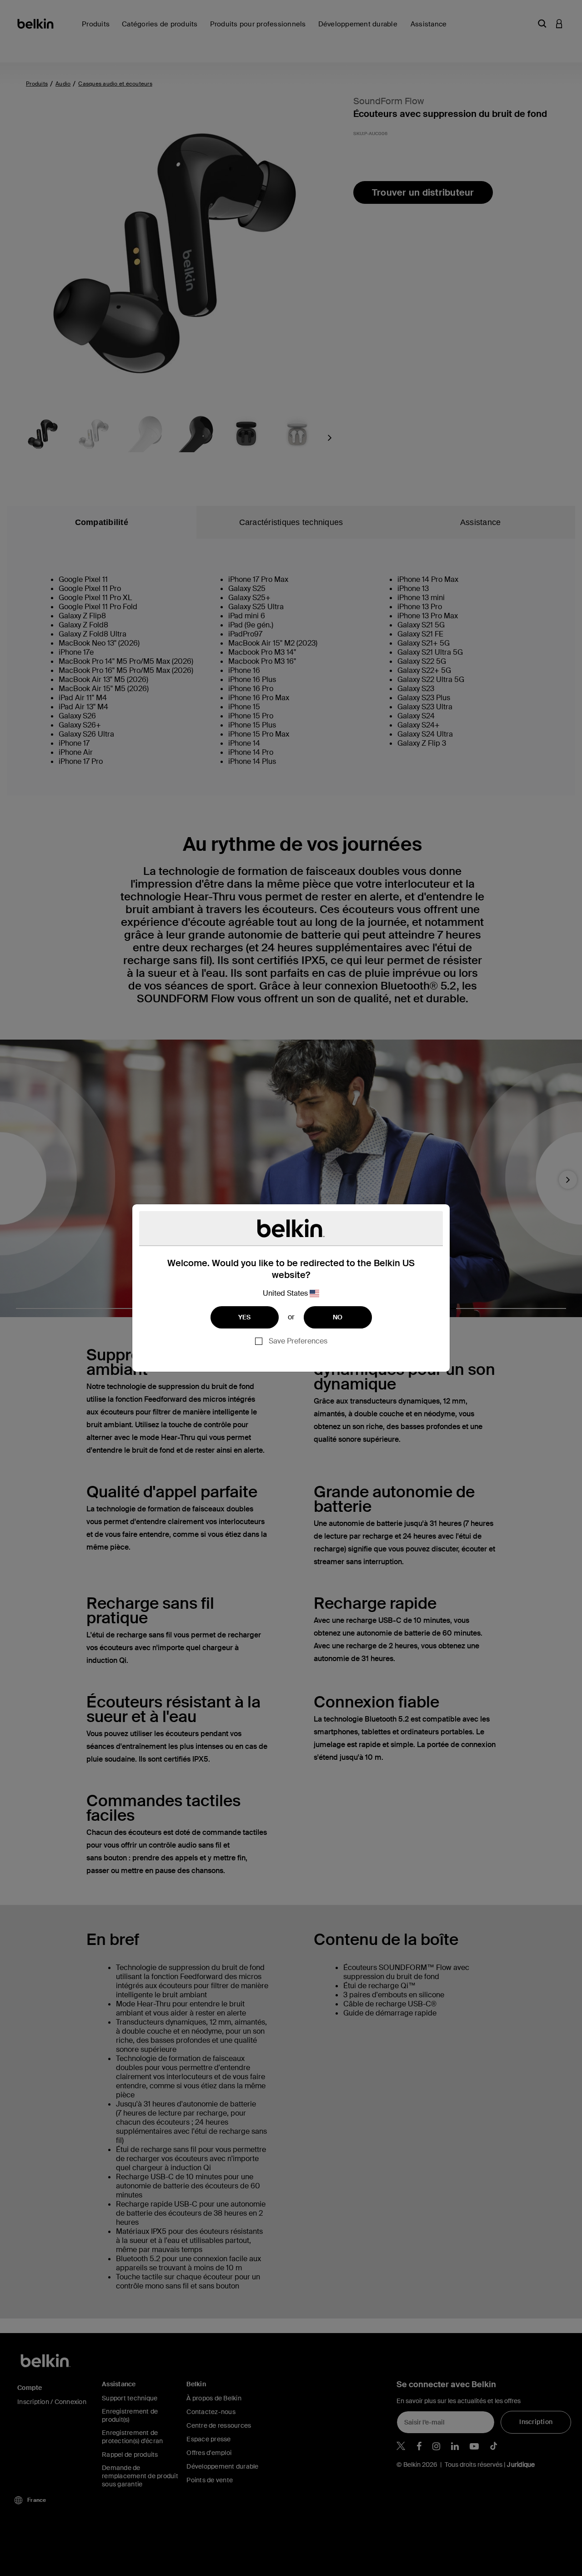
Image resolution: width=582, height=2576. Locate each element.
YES (245, 1317)
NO (338, 1317)
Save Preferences (298, 1341)
